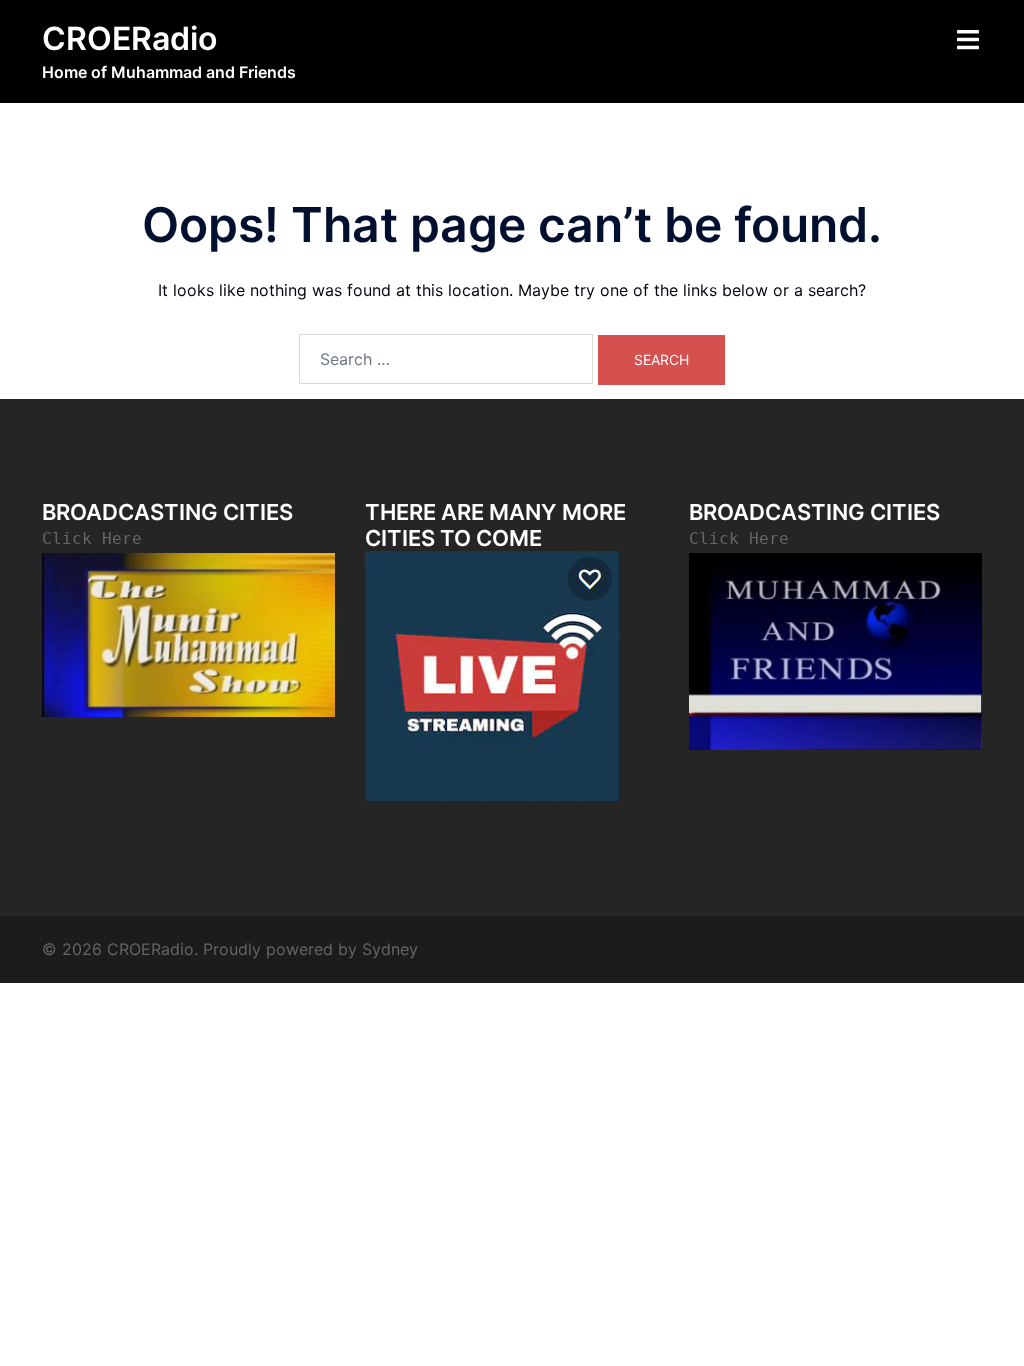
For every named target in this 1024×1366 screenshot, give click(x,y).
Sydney (390, 949)
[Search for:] (446, 359)
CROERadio (129, 38)
